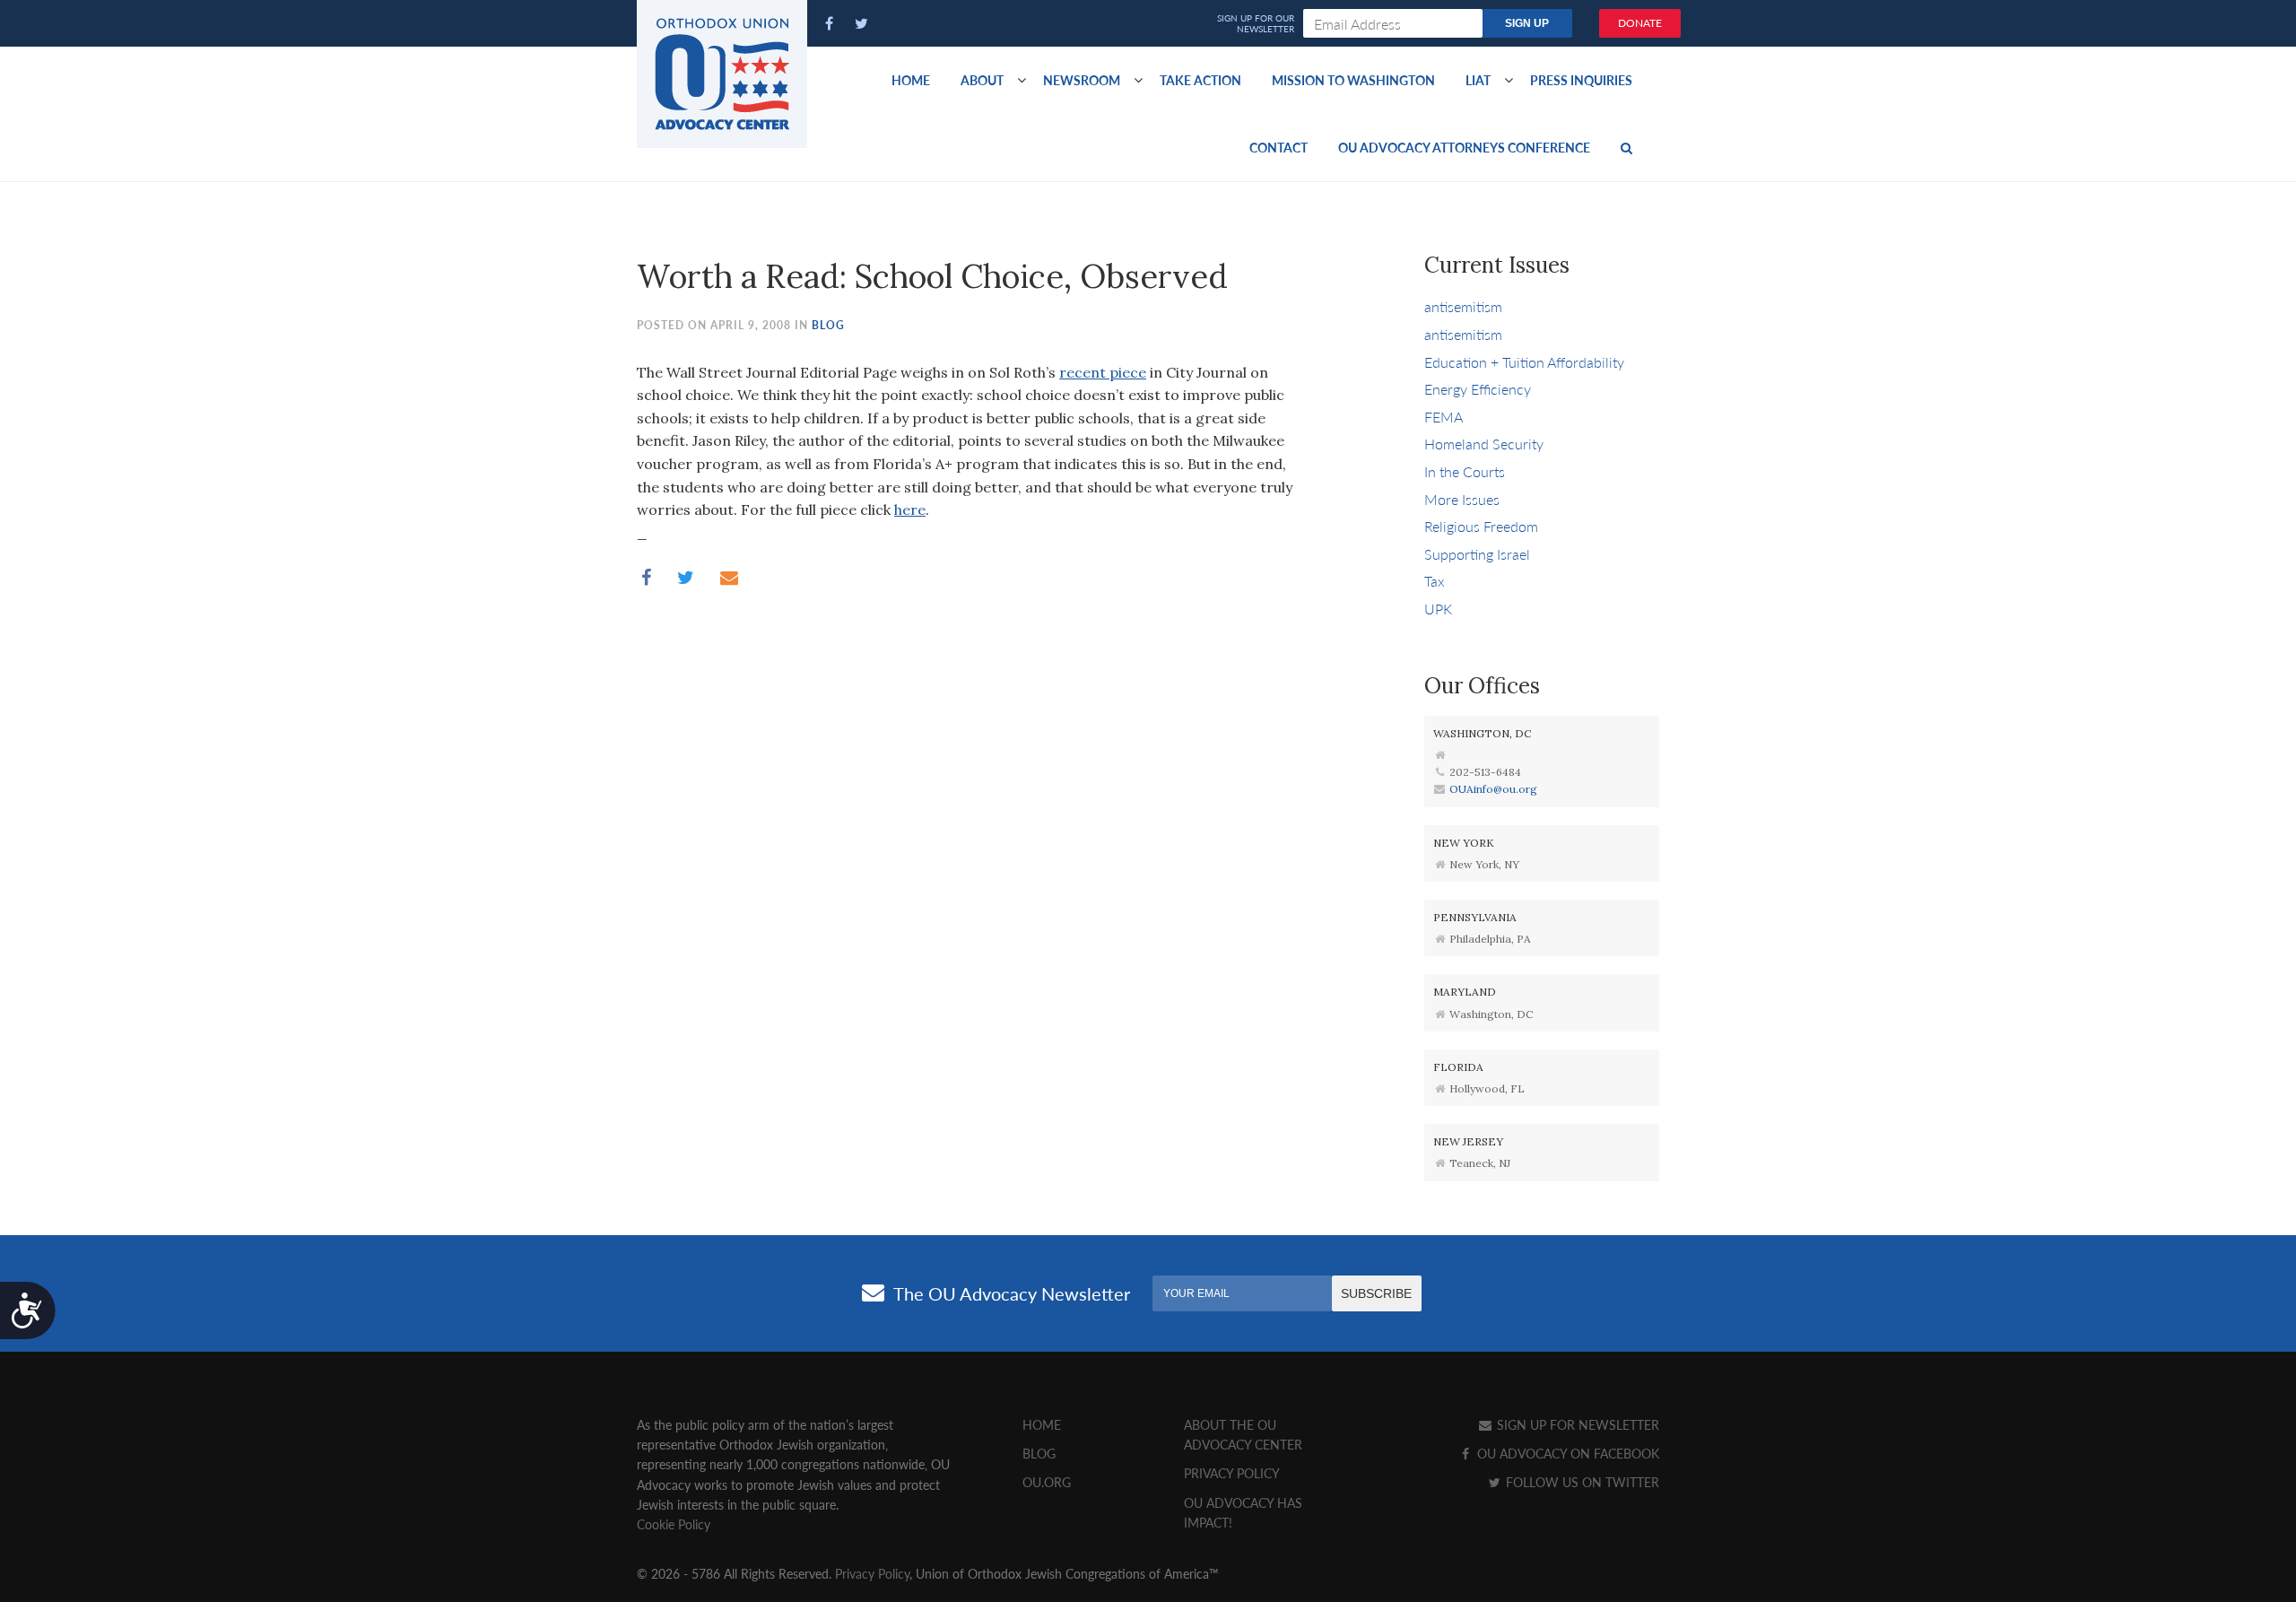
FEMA (1444, 417)
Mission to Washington (1353, 80)
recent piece (1103, 372)
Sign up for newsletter (1576, 1424)
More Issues (1462, 499)
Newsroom (1082, 80)
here (910, 509)
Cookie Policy (674, 1524)
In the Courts (1465, 471)
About (982, 80)
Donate (1640, 23)
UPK (1438, 609)
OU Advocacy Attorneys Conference (1464, 147)
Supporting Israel (1477, 554)
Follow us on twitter (1581, 1482)
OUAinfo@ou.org (1493, 789)
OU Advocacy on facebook (1566, 1453)
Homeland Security (1484, 444)
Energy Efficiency (1478, 389)
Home (911, 80)
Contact (1278, 147)
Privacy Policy (1232, 1473)
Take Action (1200, 80)
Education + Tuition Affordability (1524, 362)
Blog (828, 325)
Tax (1435, 581)
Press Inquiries (1581, 80)
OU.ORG (1047, 1482)
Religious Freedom (1481, 526)
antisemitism (1463, 306)
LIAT (1478, 80)
